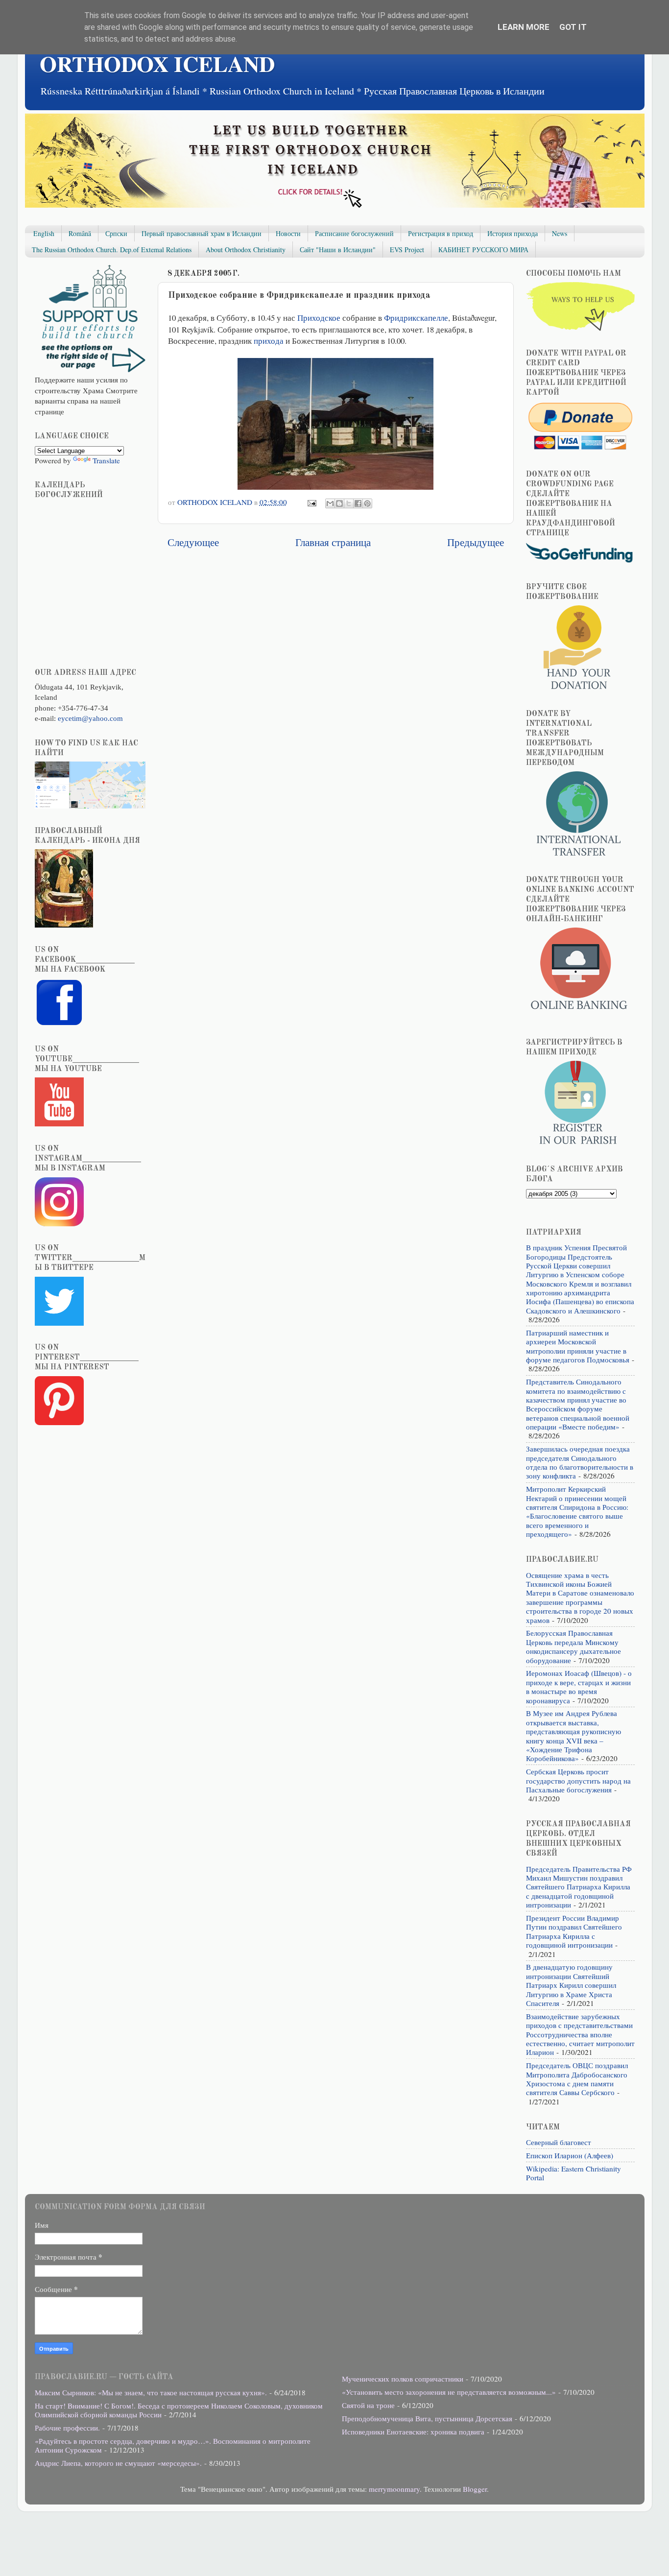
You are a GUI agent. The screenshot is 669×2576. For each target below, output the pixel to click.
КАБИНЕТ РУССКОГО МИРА (483, 250)
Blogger (475, 2489)
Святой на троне (368, 2405)
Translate (106, 460)
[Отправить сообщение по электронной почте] (311, 502)
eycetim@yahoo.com (90, 718)
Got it (573, 27)
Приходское (319, 318)
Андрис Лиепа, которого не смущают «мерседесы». (118, 2463)
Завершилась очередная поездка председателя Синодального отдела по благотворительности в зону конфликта (580, 1462)
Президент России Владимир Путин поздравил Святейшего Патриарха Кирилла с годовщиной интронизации (574, 1931)
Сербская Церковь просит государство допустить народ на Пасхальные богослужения (578, 1780)
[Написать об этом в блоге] (339, 503)
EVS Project (407, 250)
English (44, 233)
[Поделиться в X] (349, 503)
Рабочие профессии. (67, 2428)
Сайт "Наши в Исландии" (338, 250)
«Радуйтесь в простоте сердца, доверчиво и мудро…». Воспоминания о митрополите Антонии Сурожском (173, 2445)
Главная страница (333, 542)
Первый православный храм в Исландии (202, 233)
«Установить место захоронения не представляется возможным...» (449, 2392)
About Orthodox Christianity (246, 250)
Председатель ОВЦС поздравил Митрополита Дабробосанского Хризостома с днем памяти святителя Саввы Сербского (577, 2079)
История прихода (513, 233)
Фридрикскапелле (416, 318)
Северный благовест (559, 2142)
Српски (116, 233)
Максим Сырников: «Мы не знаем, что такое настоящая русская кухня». (151, 2392)
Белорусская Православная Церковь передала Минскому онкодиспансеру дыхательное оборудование (573, 1646)
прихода (269, 341)
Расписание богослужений (354, 233)
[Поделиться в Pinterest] (367, 503)
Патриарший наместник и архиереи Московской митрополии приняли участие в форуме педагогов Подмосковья (578, 1346)
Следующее (193, 542)
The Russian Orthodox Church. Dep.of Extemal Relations (112, 250)
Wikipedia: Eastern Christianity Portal (573, 2173)
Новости (288, 233)
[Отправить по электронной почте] (330, 503)
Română (80, 233)
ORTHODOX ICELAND (157, 63)
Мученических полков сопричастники (403, 2379)
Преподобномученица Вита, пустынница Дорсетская (427, 2418)
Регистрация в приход (441, 233)
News (560, 233)
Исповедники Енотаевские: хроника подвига (413, 2432)
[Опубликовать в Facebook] (358, 503)
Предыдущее (476, 542)
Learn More (524, 27)
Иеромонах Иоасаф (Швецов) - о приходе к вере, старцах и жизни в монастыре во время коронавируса (579, 1686)
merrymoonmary (394, 2489)
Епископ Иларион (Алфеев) (570, 2155)
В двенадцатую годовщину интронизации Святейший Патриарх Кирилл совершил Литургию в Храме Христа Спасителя (571, 1985)
